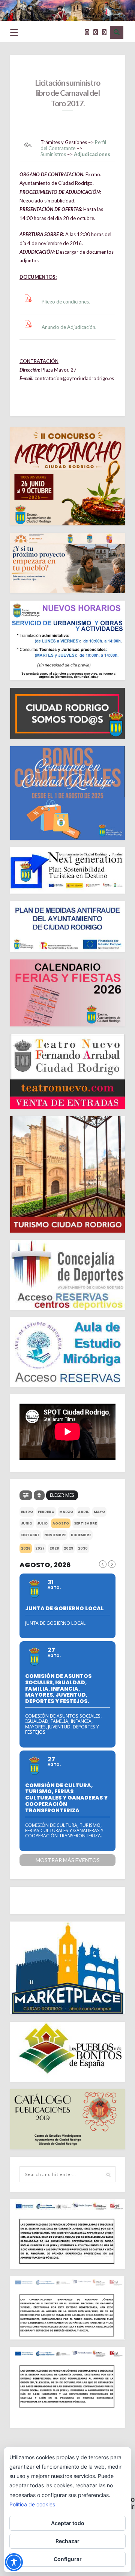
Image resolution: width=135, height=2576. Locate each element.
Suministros (53, 154)
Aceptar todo (68, 2523)
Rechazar (67, 2541)
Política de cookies (32, 2504)
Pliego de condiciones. (66, 302)
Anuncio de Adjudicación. (69, 327)
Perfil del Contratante (73, 145)
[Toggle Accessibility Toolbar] (14, 2562)
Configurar (68, 2559)
